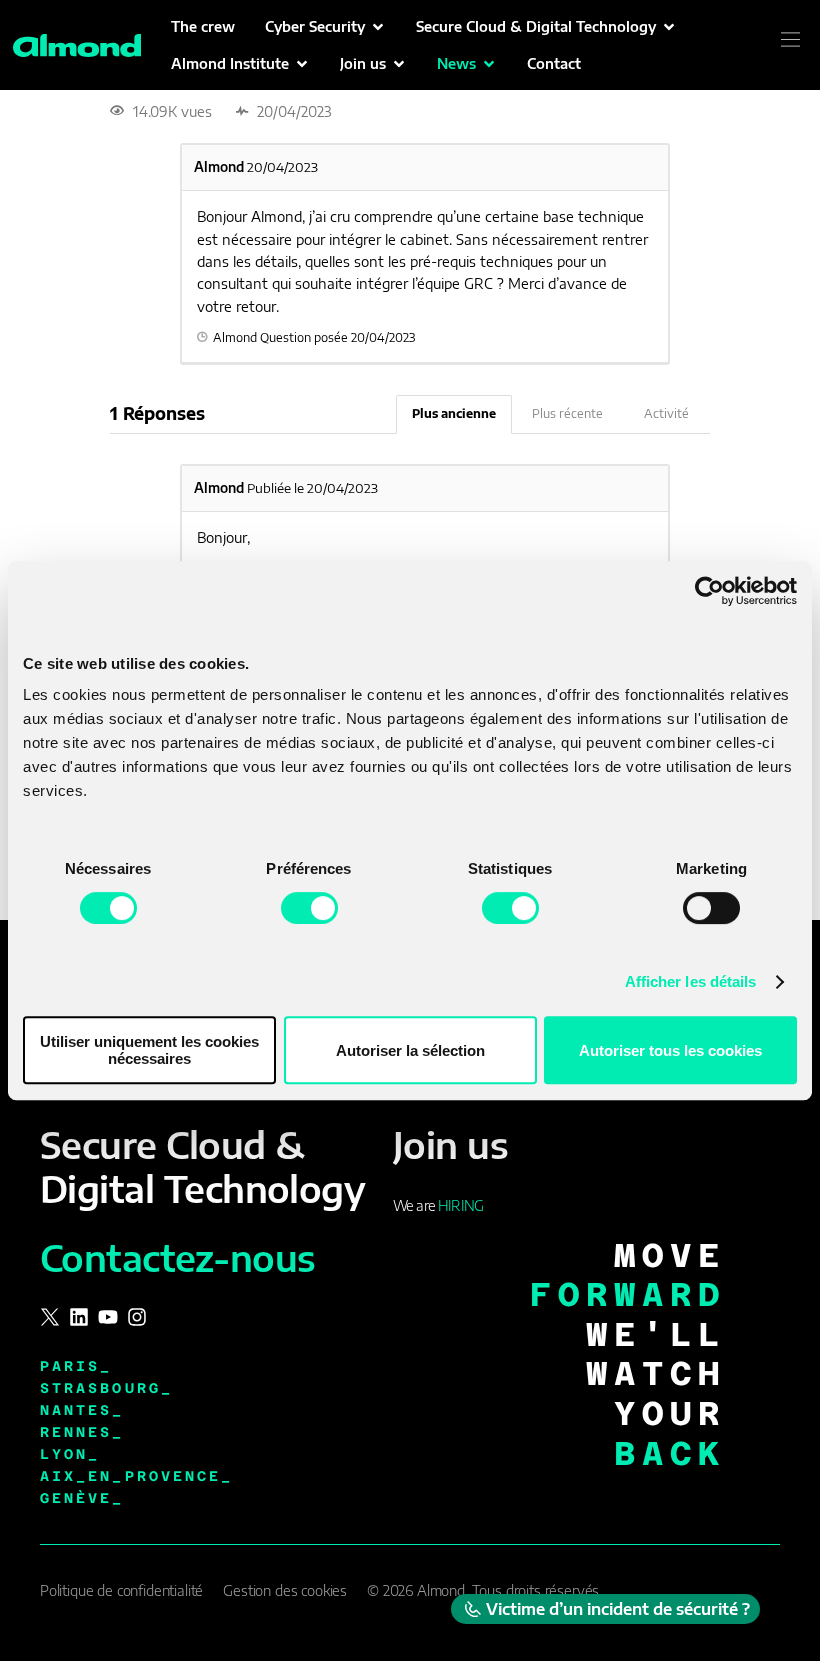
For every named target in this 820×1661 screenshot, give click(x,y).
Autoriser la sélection (410, 1050)
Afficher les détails (691, 981)
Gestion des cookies (285, 1590)
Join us (450, 1144)
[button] (325, 26)
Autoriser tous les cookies (670, 1050)
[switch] (309, 908)
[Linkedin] (79, 1317)
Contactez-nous (177, 1257)
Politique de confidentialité (121, 1590)
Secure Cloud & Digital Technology (202, 1166)
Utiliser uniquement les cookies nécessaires (149, 1050)
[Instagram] (137, 1317)
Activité (666, 413)
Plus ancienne (454, 413)
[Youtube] (108, 1317)
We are (438, 1205)
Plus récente (567, 413)
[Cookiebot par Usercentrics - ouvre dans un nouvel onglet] (709, 591)
